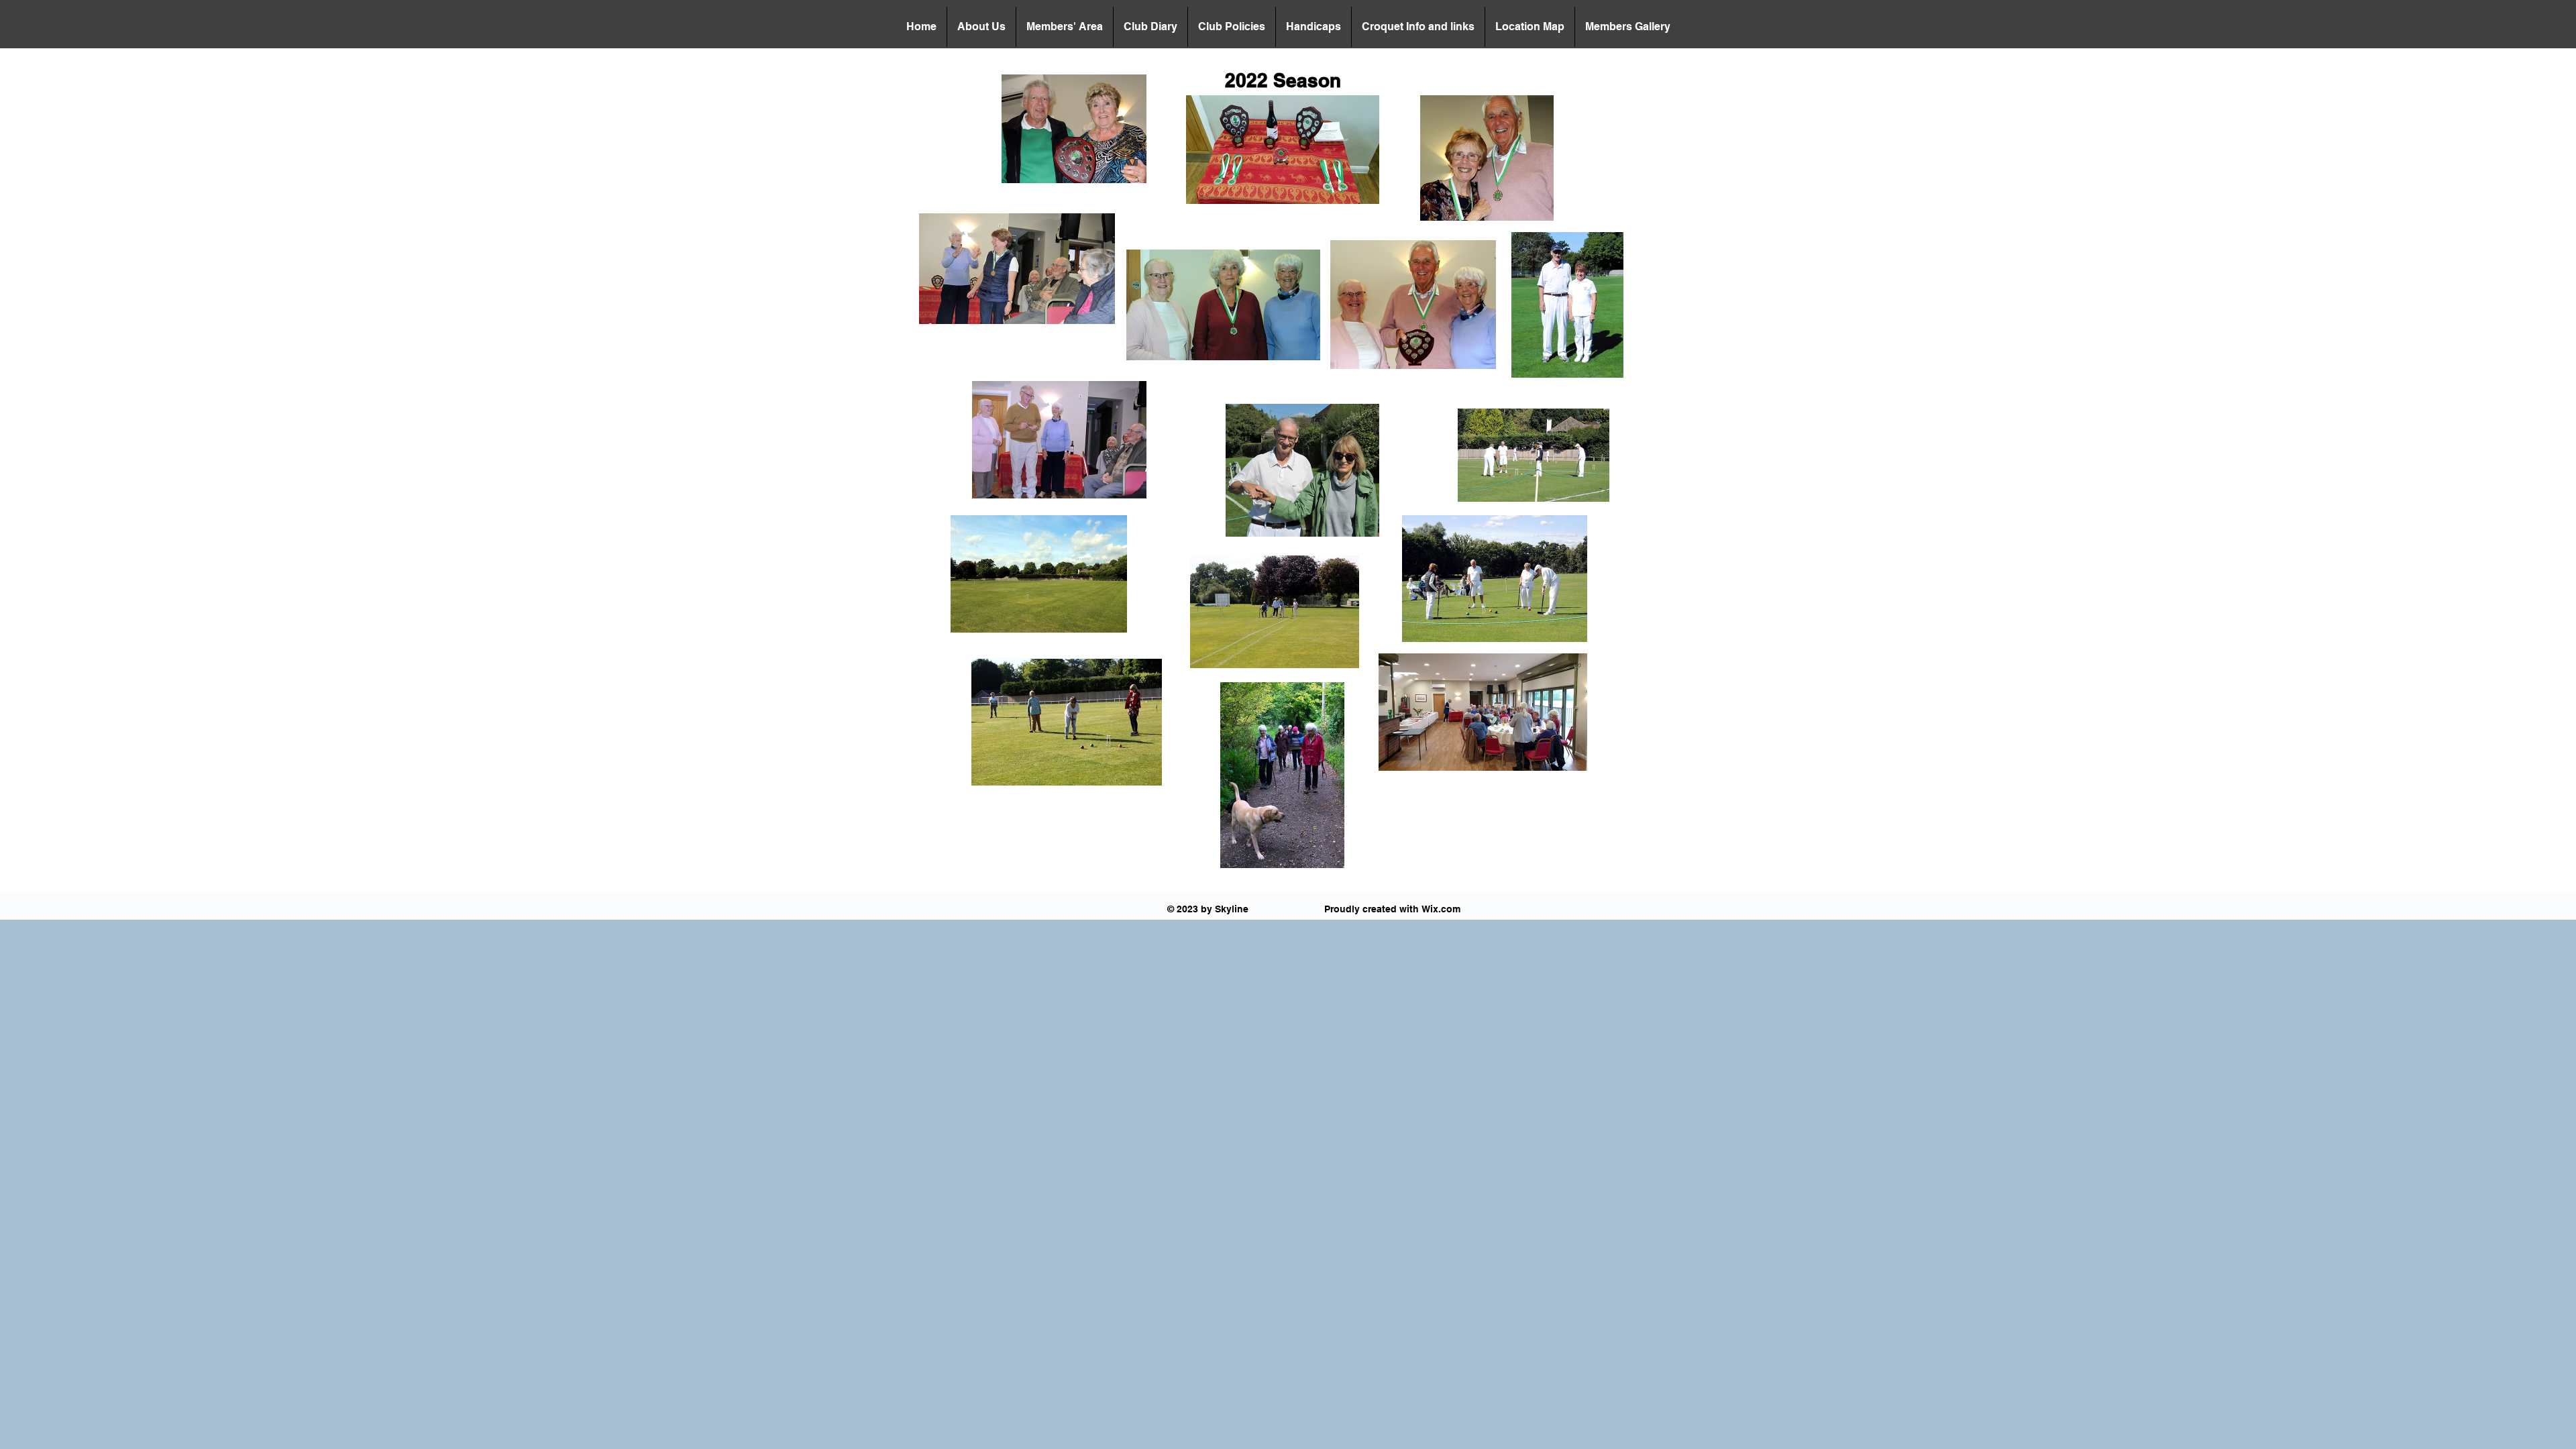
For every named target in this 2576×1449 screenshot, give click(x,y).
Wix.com (1441, 909)
